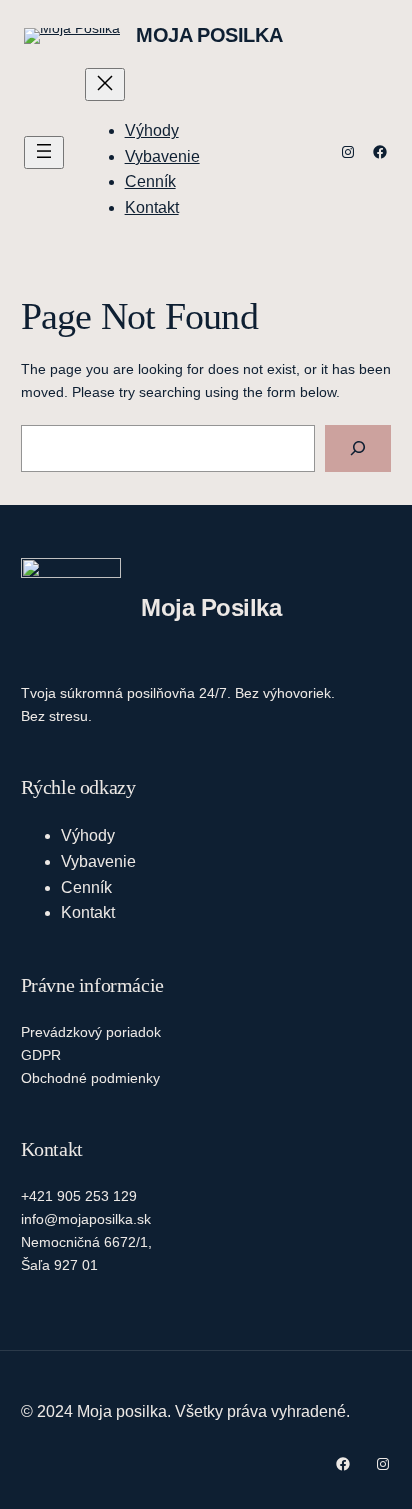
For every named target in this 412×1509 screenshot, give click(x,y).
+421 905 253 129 (79, 1196)
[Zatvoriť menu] (105, 84)
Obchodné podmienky (90, 1078)
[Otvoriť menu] (44, 152)
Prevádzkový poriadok (91, 1032)
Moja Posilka (209, 35)
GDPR (41, 1055)
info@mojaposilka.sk (86, 1219)
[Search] (358, 448)
